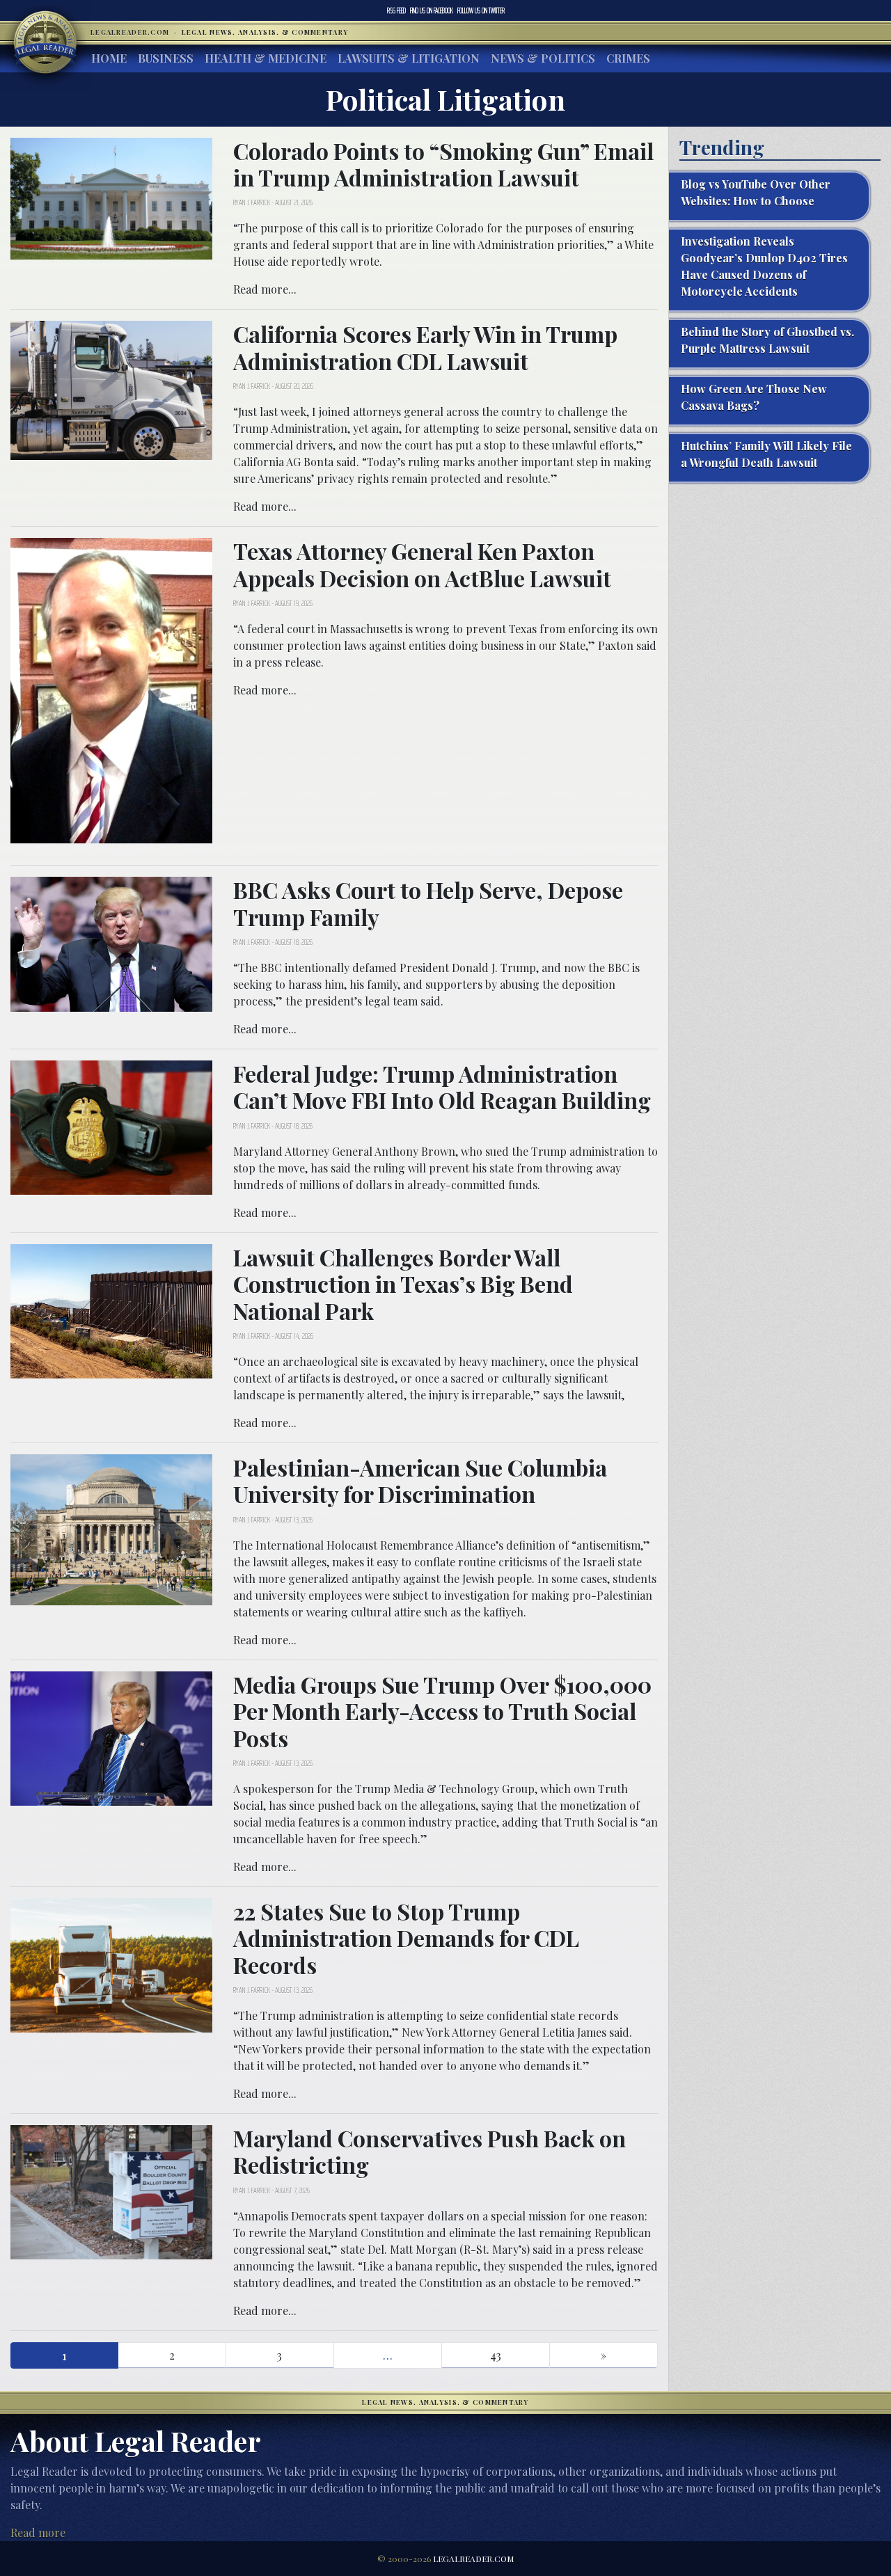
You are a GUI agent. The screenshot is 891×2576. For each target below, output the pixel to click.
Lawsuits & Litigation (409, 58)
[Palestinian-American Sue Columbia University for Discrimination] (111, 1528)
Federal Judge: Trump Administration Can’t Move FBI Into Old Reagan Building (442, 1087)
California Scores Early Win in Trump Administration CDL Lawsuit (425, 347)
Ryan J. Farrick (252, 202)
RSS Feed (396, 10)
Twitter (481, 10)
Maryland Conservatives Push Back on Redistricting (429, 2151)
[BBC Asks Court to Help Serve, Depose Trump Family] (111, 943)
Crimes (628, 58)
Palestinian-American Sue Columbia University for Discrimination (420, 1480)
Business (166, 58)
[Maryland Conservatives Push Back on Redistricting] (111, 2191)
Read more (38, 2533)
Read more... (265, 289)
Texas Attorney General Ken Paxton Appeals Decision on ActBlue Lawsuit (422, 564)
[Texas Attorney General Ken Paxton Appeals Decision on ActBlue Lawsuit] (111, 689)
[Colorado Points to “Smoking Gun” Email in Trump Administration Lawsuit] (111, 197)
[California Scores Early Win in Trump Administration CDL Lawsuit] (111, 389)
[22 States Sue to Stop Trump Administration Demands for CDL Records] (111, 1964)
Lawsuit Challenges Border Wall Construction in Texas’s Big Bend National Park (403, 1284)
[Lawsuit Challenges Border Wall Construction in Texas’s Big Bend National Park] (111, 1310)
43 (496, 2355)
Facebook (432, 10)
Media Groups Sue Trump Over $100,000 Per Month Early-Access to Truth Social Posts (442, 1711)
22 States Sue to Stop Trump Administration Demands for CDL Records (406, 1938)
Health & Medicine (266, 58)
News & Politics (543, 58)
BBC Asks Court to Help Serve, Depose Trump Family (428, 903)
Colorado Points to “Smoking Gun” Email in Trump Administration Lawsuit (443, 164)
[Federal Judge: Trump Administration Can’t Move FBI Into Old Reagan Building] (111, 1126)
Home (109, 58)
